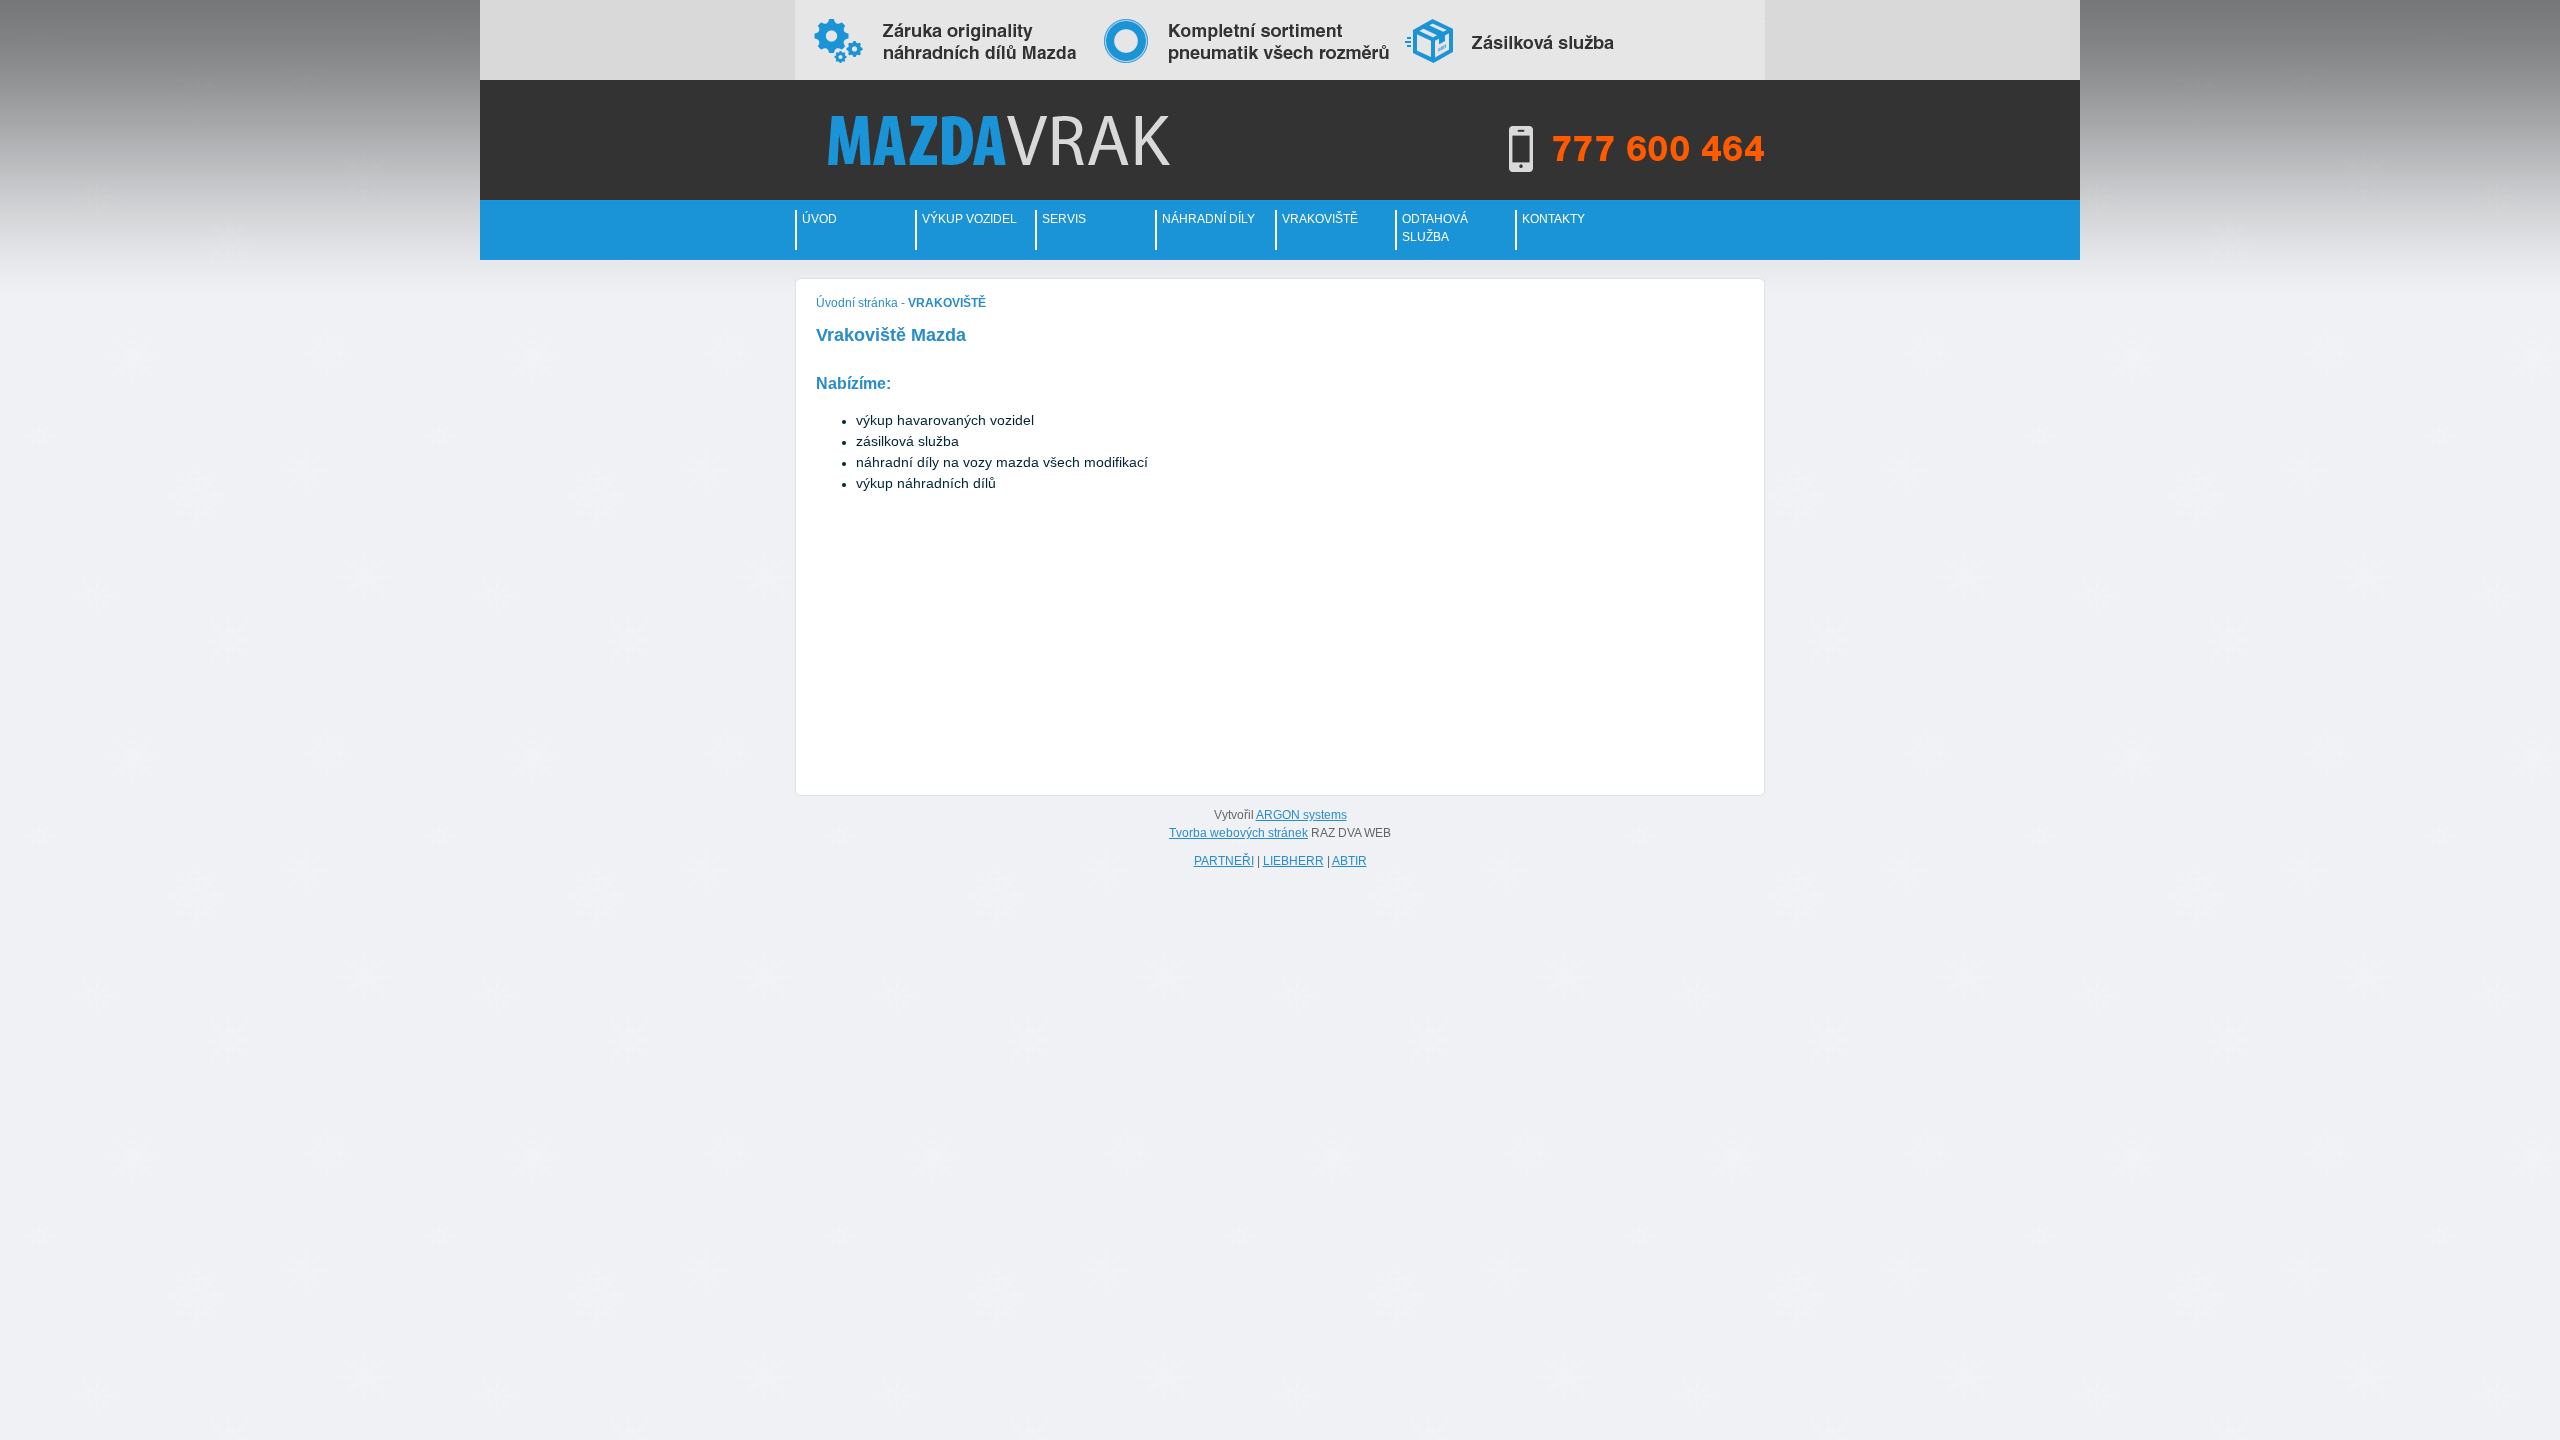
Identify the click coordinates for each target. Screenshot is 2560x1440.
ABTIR (1349, 861)
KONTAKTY (1553, 219)
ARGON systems (1301, 815)
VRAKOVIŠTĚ (1320, 219)
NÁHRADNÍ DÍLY (1208, 219)
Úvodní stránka (857, 303)
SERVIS (1064, 219)
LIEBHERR (1293, 861)
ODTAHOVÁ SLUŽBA (1435, 228)
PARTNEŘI (1224, 861)
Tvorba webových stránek (1238, 833)
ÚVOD (819, 219)
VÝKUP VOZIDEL (969, 219)
